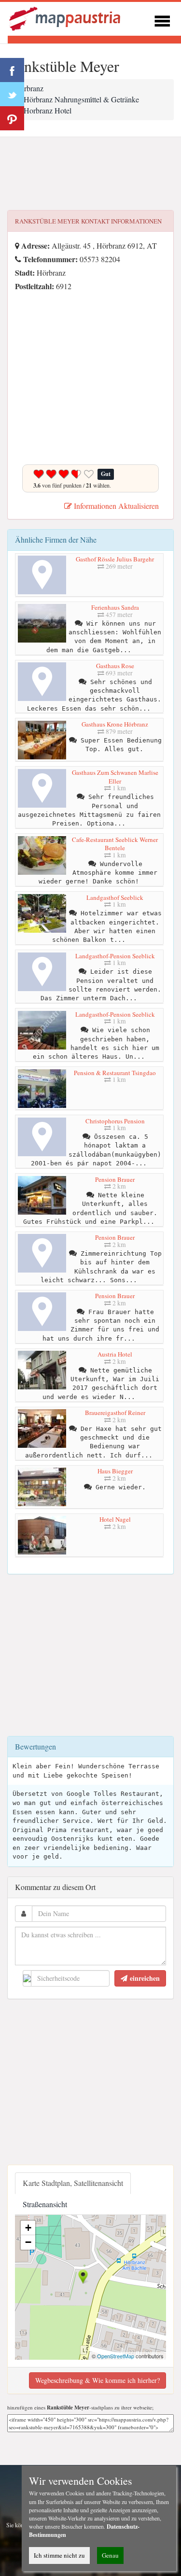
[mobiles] (162, 20)
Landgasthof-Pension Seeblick (115, 956)
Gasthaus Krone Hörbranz (115, 724)
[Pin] (12, 118)
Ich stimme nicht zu (59, 2555)
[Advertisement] (90, 174)
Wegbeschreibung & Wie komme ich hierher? (97, 2380)
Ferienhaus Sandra (115, 607)
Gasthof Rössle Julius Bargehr (115, 559)
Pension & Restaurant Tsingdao (115, 1073)
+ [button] (28, 2228)
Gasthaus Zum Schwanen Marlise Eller (115, 777)
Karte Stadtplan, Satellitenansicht (73, 2183)
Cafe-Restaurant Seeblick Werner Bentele (115, 844)
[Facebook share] (12, 70)
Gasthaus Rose (115, 666)
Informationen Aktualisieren (115, 506)
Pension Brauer (115, 1179)
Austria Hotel (115, 1354)
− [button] (28, 2242)
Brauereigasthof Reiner (115, 1413)
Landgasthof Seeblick (115, 897)
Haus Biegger (115, 1471)
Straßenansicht (45, 2204)
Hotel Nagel (115, 1519)
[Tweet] (12, 94)
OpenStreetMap (116, 2356)
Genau (110, 2555)
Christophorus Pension (115, 1121)
